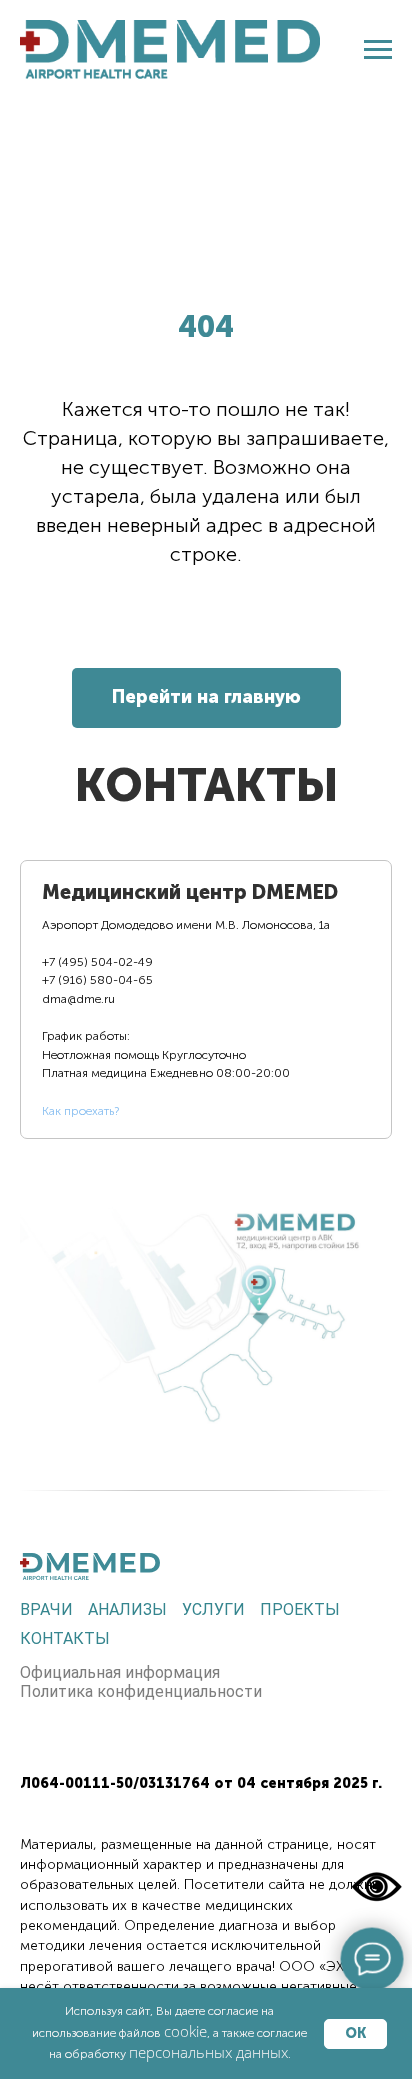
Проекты (300, 1609)
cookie (185, 2031)
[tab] (191, 1000)
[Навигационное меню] (378, 50)
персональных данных (208, 2052)
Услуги (213, 1609)
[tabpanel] (206, 1301)
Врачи (46, 1609)
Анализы (127, 1609)
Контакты (65, 1638)
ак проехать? (84, 1111)
